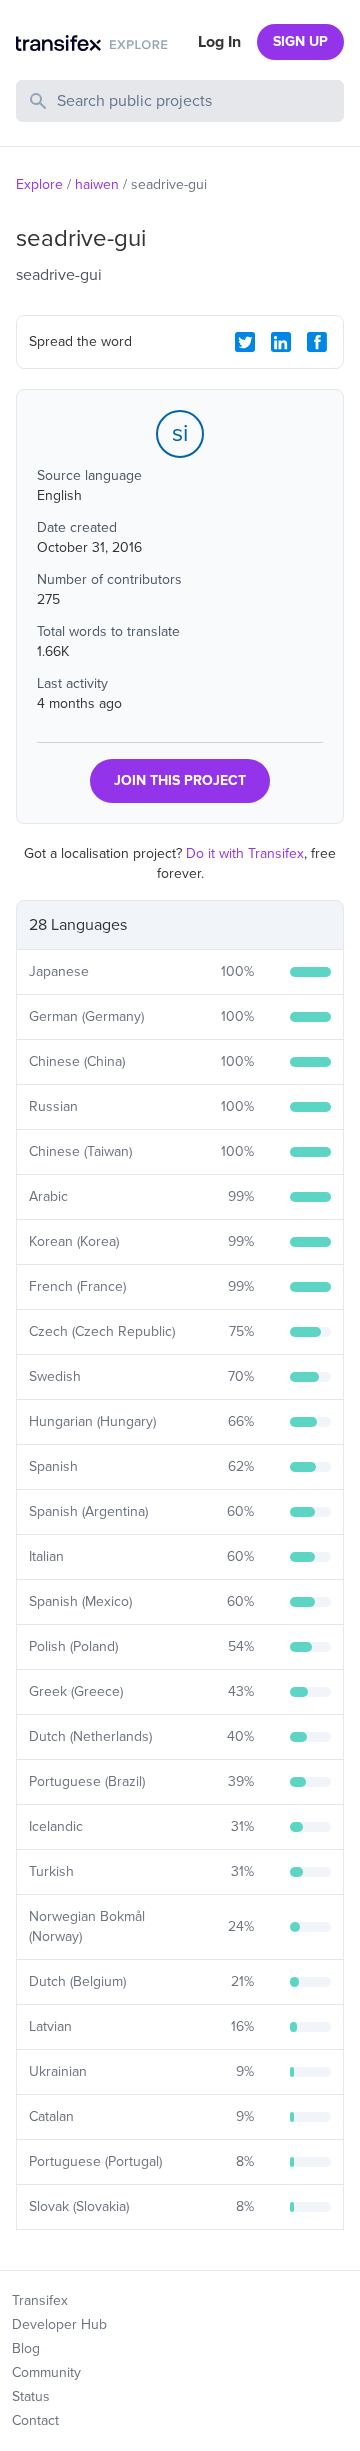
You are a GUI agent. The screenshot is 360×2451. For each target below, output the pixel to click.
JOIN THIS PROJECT (180, 780)
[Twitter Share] (245, 342)
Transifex (40, 2300)
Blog (26, 2348)
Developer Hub (59, 2324)
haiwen (97, 184)
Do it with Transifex (245, 853)
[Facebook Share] (317, 342)
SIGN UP (300, 41)
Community (46, 2372)
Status (31, 2396)
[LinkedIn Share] (281, 342)
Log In (219, 42)
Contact (35, 2420)
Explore (39, 184)
